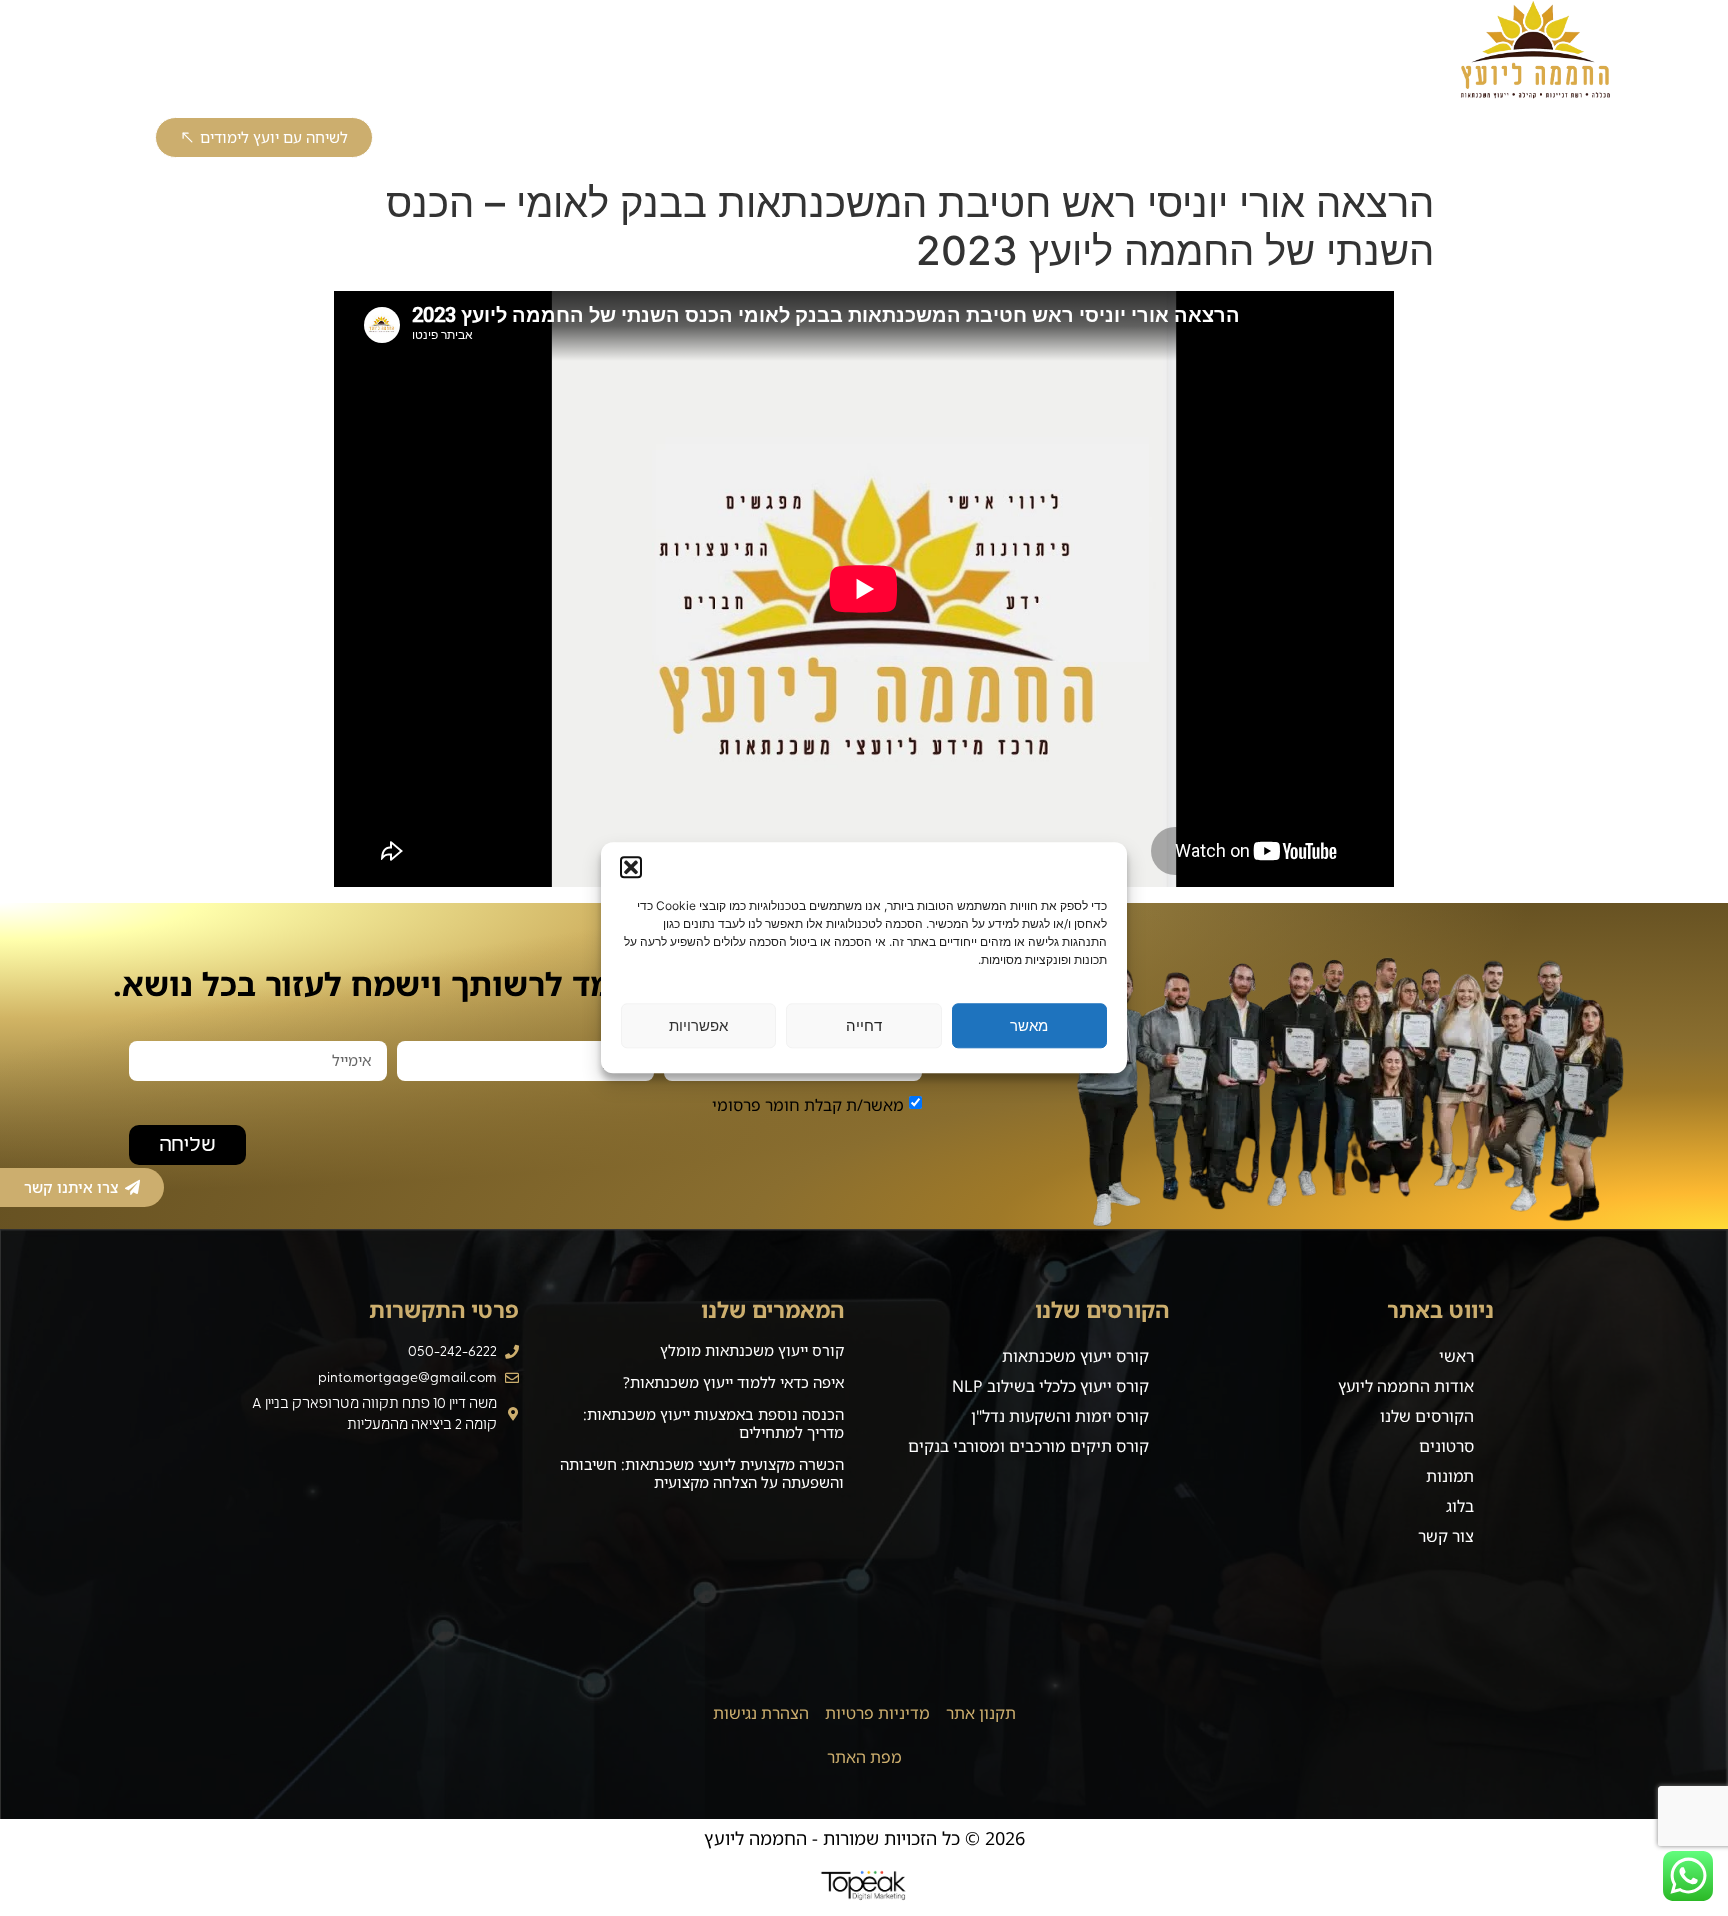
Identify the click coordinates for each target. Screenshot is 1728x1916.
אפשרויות (698, 1025)
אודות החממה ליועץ (1194, 52)
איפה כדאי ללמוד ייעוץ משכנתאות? (733, 1382)
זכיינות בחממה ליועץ (918, 52)
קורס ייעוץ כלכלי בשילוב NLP (1051, 138)
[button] (631, 867)
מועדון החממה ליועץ (306, 52)
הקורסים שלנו (1427, 1416)
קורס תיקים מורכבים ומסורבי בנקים (564, 138)
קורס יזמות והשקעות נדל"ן (819, 138)
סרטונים (1446, 1446)
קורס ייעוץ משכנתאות (1268, 138)
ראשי (1324, 52)
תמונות (1450, 1476)
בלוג (1067, 52)
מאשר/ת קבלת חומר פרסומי (808, 1104)
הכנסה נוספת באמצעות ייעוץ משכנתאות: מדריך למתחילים (713, 1423)
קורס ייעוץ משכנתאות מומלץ (752, 1350)
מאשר (1029, 1025)
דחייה (864, 1025)
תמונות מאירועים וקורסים (609, 52)
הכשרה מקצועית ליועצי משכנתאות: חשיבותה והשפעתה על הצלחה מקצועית (702, 1473)
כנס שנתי (772, 52)
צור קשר (449, 52)
